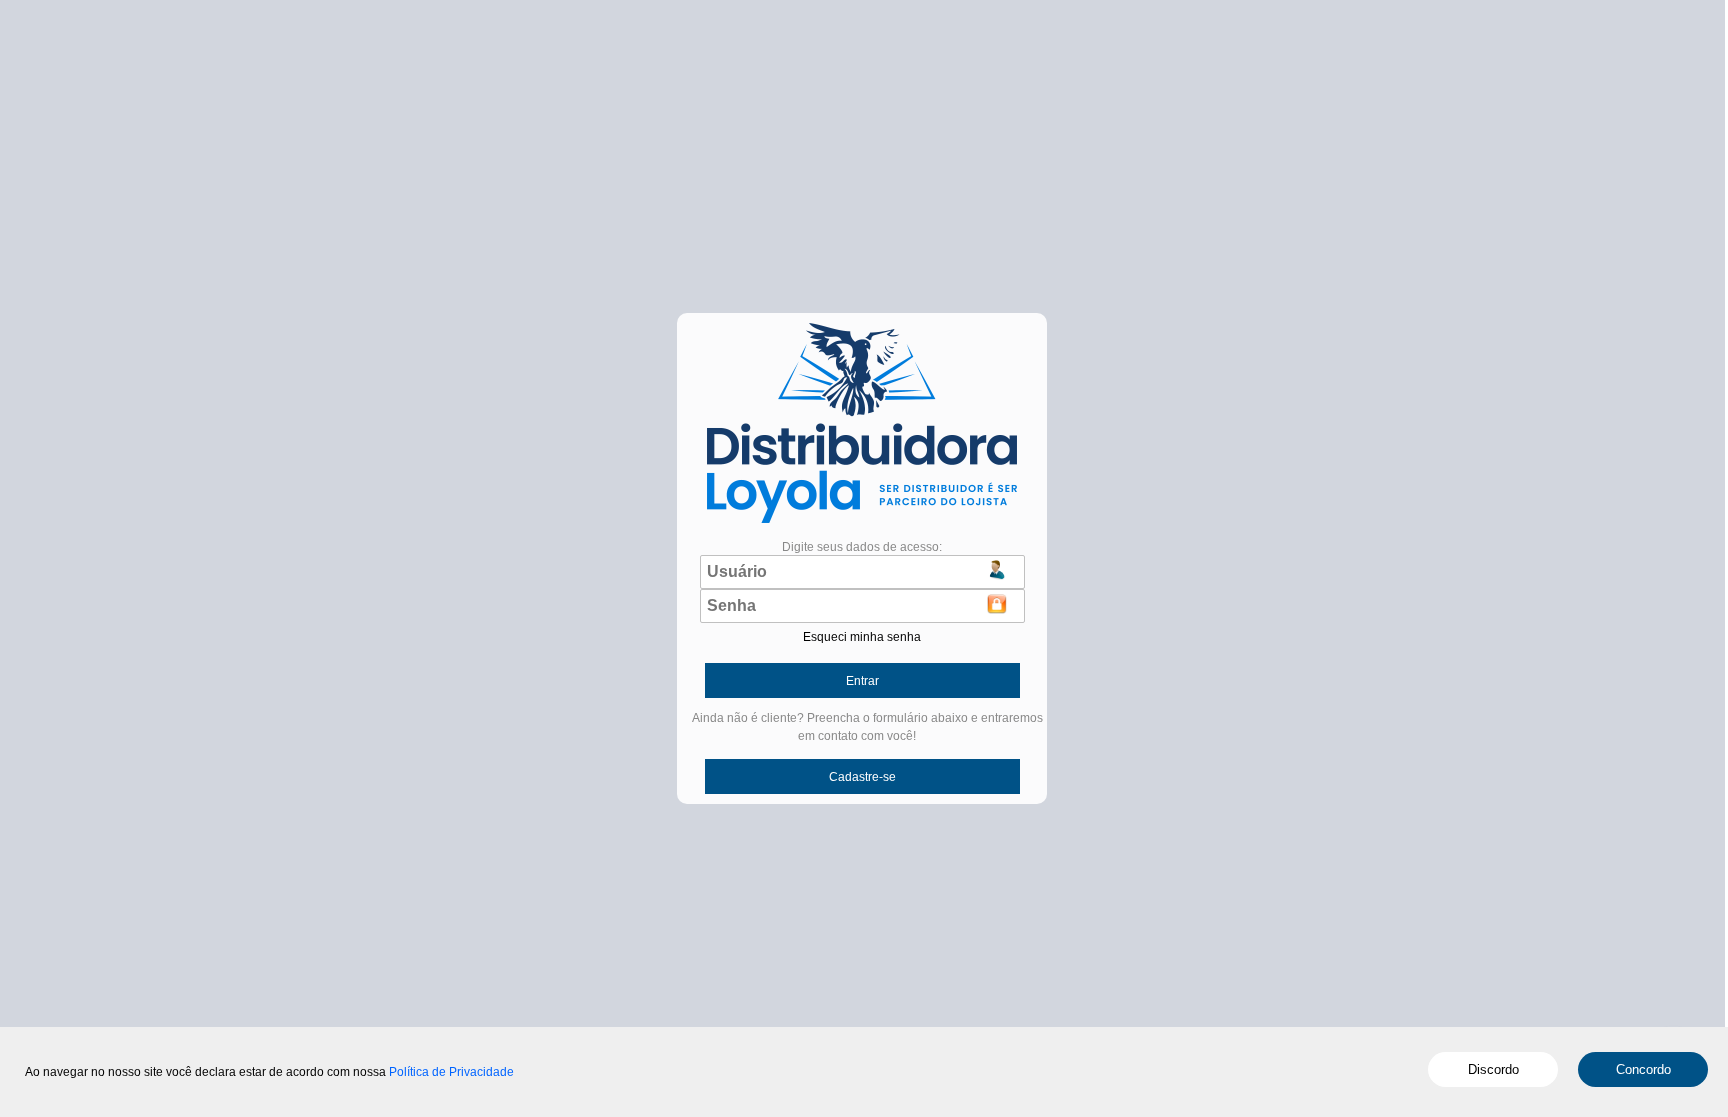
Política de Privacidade (451, 1072)
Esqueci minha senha (862, 637)
